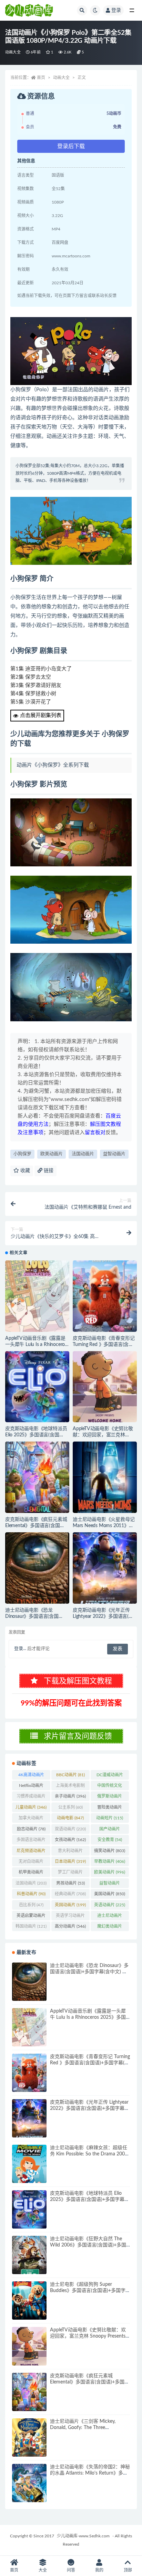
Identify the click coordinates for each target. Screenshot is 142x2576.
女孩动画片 (70, 1840)
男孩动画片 (70, 1883)
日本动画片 (70, 1861)
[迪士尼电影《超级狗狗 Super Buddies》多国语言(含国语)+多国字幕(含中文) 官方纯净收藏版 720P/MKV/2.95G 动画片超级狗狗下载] (29, 2300)
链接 (48, 1171)
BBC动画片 (70, 1775)
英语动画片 (110, 1905)
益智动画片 (114, 1154)
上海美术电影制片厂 (70, 1787)
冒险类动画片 (110, 1809)
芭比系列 (31, 1905)
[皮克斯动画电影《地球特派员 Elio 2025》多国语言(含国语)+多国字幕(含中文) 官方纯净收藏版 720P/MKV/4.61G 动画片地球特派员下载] (37, 1387)
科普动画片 (31, 1894)
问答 (71, 2570)
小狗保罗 (22, 1154)
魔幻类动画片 (110, 1928)
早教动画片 (110, 1861)
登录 (116, 10)
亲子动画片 (70, 1796)
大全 (43, 2570)
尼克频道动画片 (31, 1852)
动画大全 (13, 52)
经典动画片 (70, 1894)
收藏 (24, 1171)
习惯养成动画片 (31, 1798)
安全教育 (110, 1840)
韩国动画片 (31, 1926)
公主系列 (70, 1807)
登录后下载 (71, 146)
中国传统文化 (110, 1787)
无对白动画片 (31, 1863)
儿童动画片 (31, 1807)
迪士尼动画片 (110, 1917)
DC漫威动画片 (110, 1776)
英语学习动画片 (70, 1917)
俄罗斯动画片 (110, 1798)
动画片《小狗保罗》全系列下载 (53, 765)
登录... (20, 1649)
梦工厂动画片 (70, 1874)
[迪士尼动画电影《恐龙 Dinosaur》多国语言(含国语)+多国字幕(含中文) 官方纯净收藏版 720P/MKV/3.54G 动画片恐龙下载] (37, 1568)
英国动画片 (70, 1905)
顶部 (128, 2570)
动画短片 (110, 1818)
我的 (99, 2570)
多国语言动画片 (31, 1841)
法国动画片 (83, 1154)
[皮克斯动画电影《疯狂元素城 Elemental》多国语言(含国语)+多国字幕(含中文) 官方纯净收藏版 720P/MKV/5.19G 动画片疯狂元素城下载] (37, 1477)
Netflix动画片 (31, 1787)
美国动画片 (110, 1894)
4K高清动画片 (31, 1776)
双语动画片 (70, 1829)
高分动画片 (70, 1926)
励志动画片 (31, 1829)
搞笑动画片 (110, 1851)
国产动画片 (110, 1830)
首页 (41, 78)
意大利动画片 (70, 1852)
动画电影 (70, 1818)
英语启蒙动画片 (31, 1917)
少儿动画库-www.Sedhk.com (83, 2536)
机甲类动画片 (31, 1874)
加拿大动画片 (31, 1819)
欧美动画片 (52, 1154)
